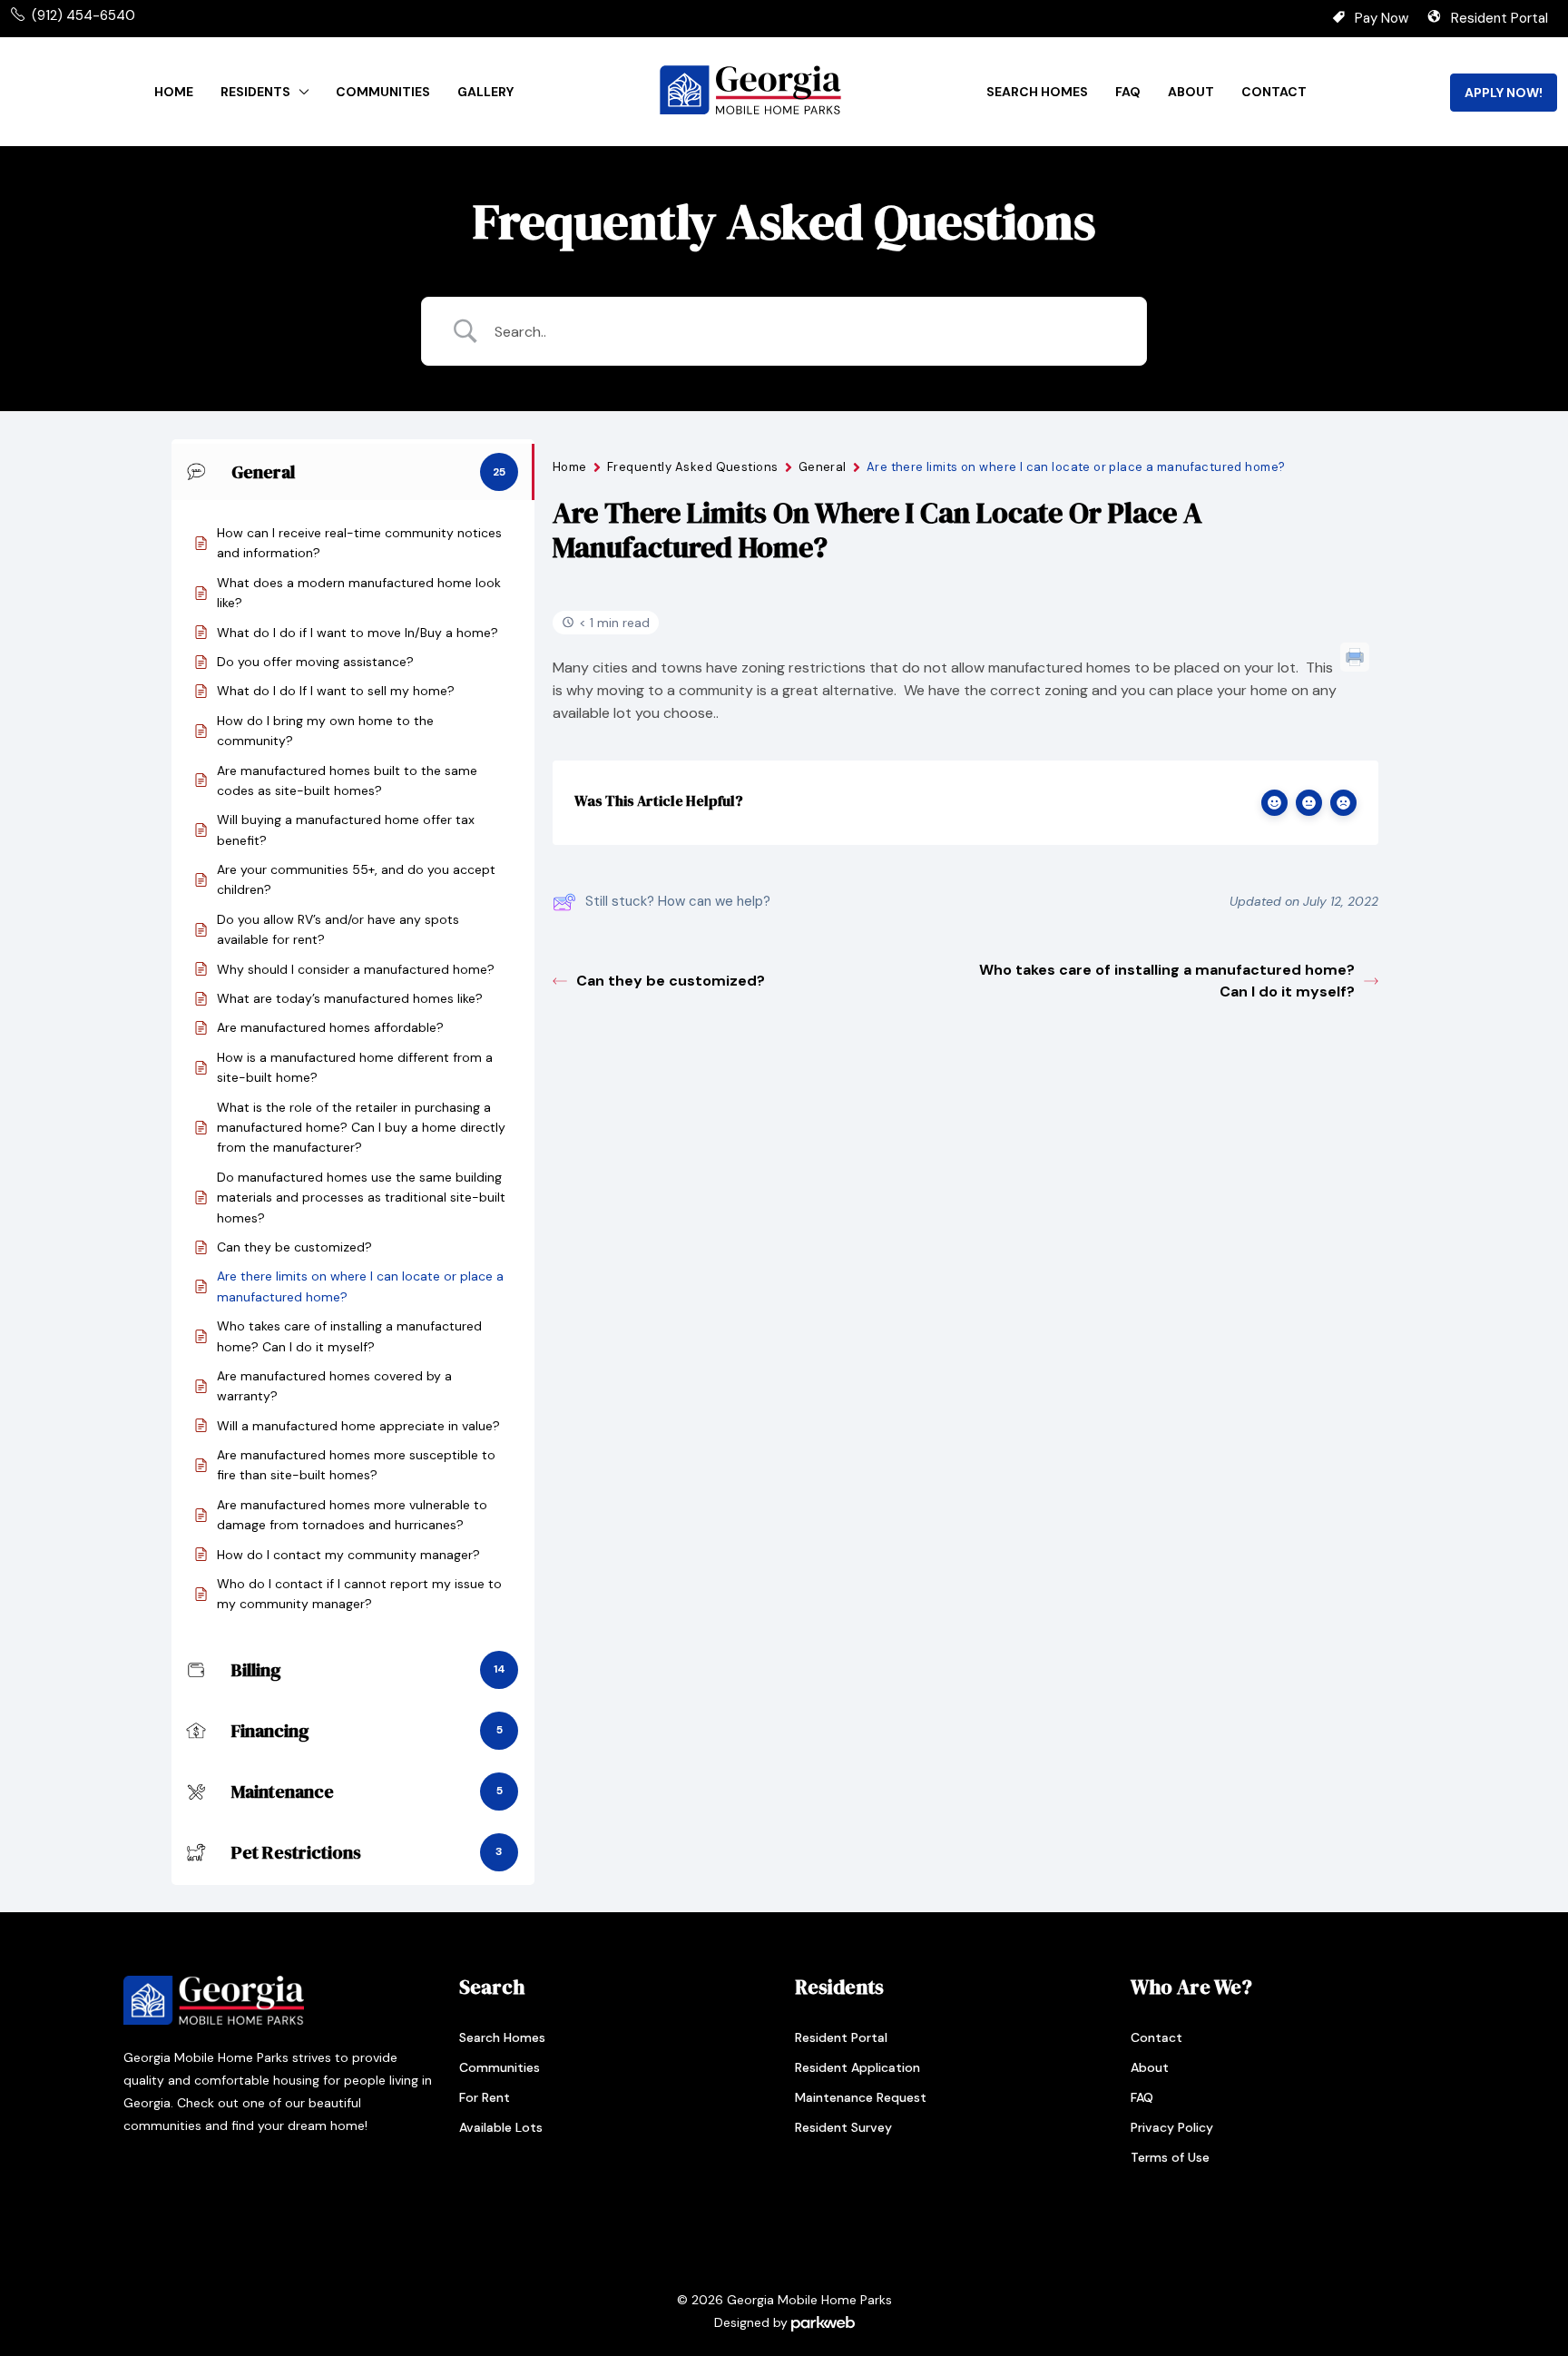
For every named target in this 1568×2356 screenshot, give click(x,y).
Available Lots (501, 2127)
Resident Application (857, 2067)
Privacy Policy (1172, 2127)
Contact (1274, 92)
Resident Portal (1499, 18)
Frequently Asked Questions (693, 467)
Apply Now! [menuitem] (1504, 93)
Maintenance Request (861, 2097)
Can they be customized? (671, 981)
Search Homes (1037, 92)
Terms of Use (1170, 2157)
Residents (255, 92)
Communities (383, 92)
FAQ (1128, 92)
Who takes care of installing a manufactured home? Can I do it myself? (1167, 981)
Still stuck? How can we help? (678, 901)
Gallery (485, 92)
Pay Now (1382, 18)
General (823, 467)
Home (174, 92)
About (1191, 92)
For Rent (485, 2097)
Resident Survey (843, 2127)
